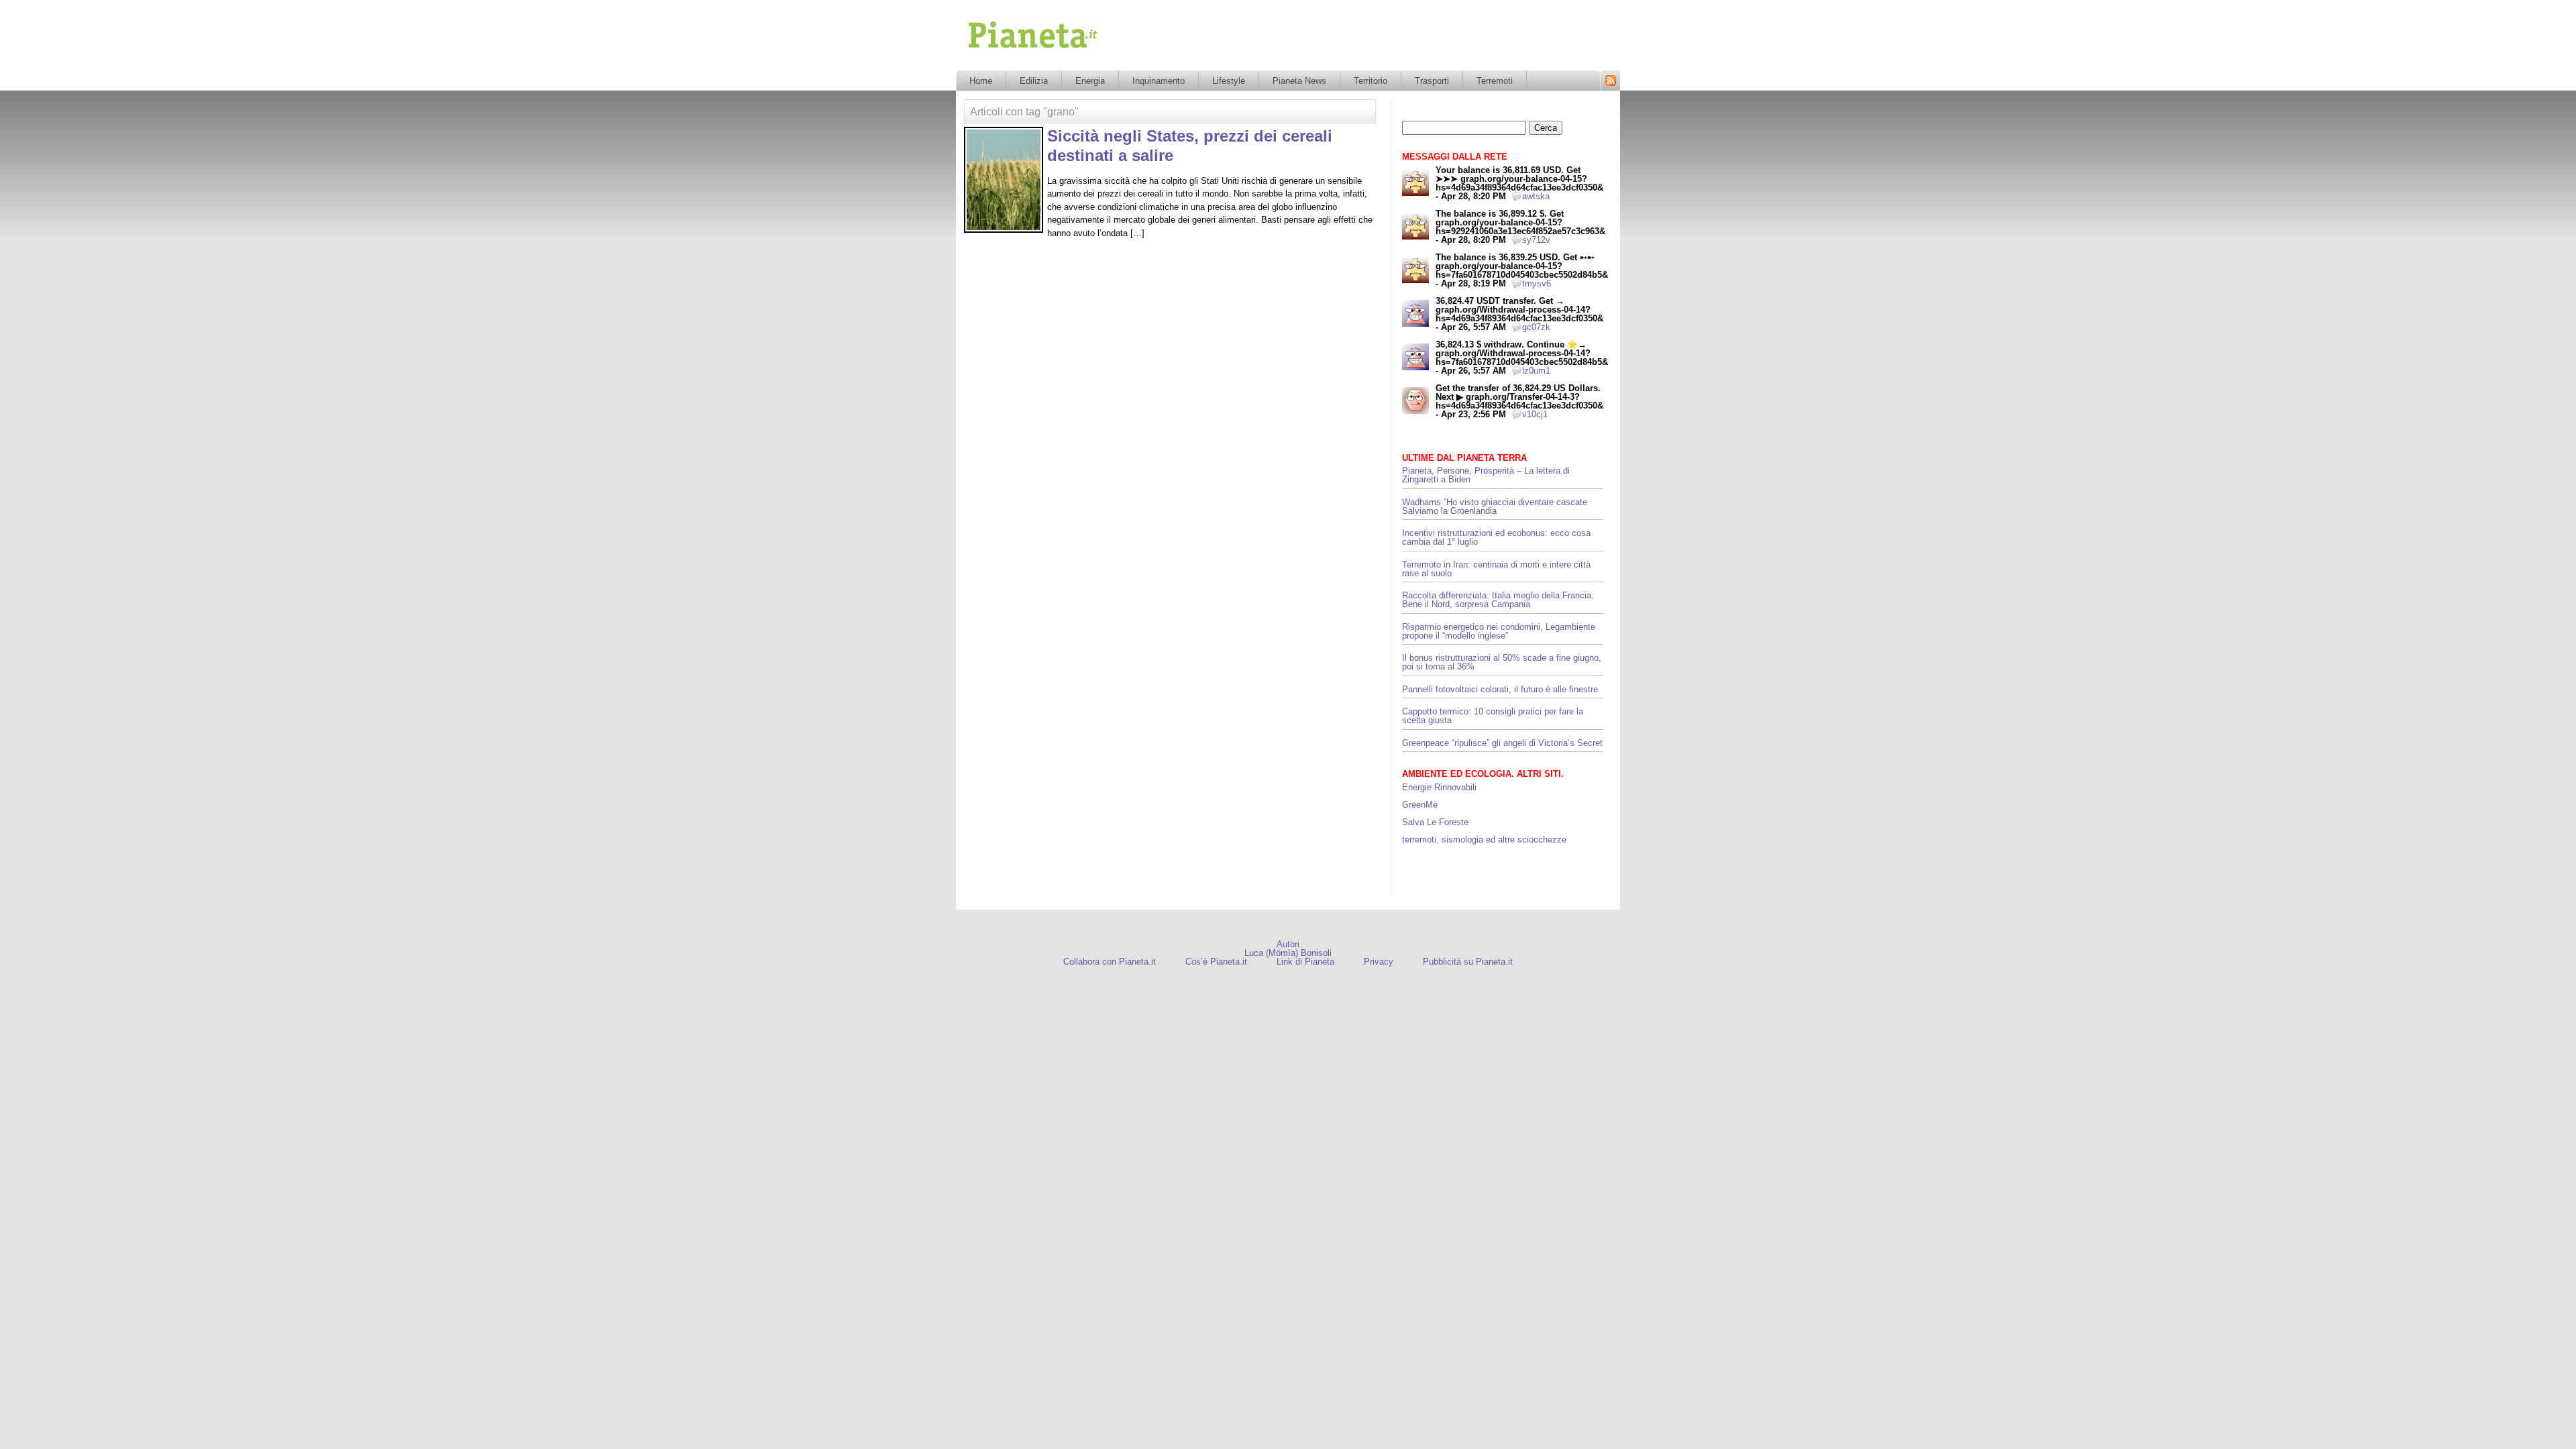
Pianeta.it (985, 56)
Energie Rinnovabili (1439, 787)
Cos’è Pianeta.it (1216, 962)
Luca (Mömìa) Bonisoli (1288, 953)
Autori (1288, 944)
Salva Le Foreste (1435, 822)
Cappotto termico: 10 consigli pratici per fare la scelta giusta (1493, 716)
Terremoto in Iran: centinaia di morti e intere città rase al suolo (1496, 569)
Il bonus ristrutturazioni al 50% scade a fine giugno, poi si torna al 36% (1502, 662)
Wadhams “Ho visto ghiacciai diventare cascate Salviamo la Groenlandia (1495, 506)
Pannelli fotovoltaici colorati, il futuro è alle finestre (1500, 689)
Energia (1090, 81)
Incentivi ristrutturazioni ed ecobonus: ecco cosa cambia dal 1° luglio (1496, 537)
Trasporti (1432, 81)
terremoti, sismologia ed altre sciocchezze (1484, 840)
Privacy (1379, 962)
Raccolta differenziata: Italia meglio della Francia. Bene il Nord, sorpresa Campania (1498, 600)
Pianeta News (1299, 81)
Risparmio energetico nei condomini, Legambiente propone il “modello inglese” (1499, 631)
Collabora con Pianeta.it (1110, 962)
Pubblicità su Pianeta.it (1468, 962)
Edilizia (1034, 81)
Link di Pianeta (1305, 962)
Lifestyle (1229, 81)
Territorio (1371, 81)
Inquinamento (1159, 81)
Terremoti (1495, 81)
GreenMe (1420, 805)
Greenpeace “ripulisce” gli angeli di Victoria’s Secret (1502, 743)
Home (981, 81)
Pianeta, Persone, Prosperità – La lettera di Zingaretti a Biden (1486, 475)
